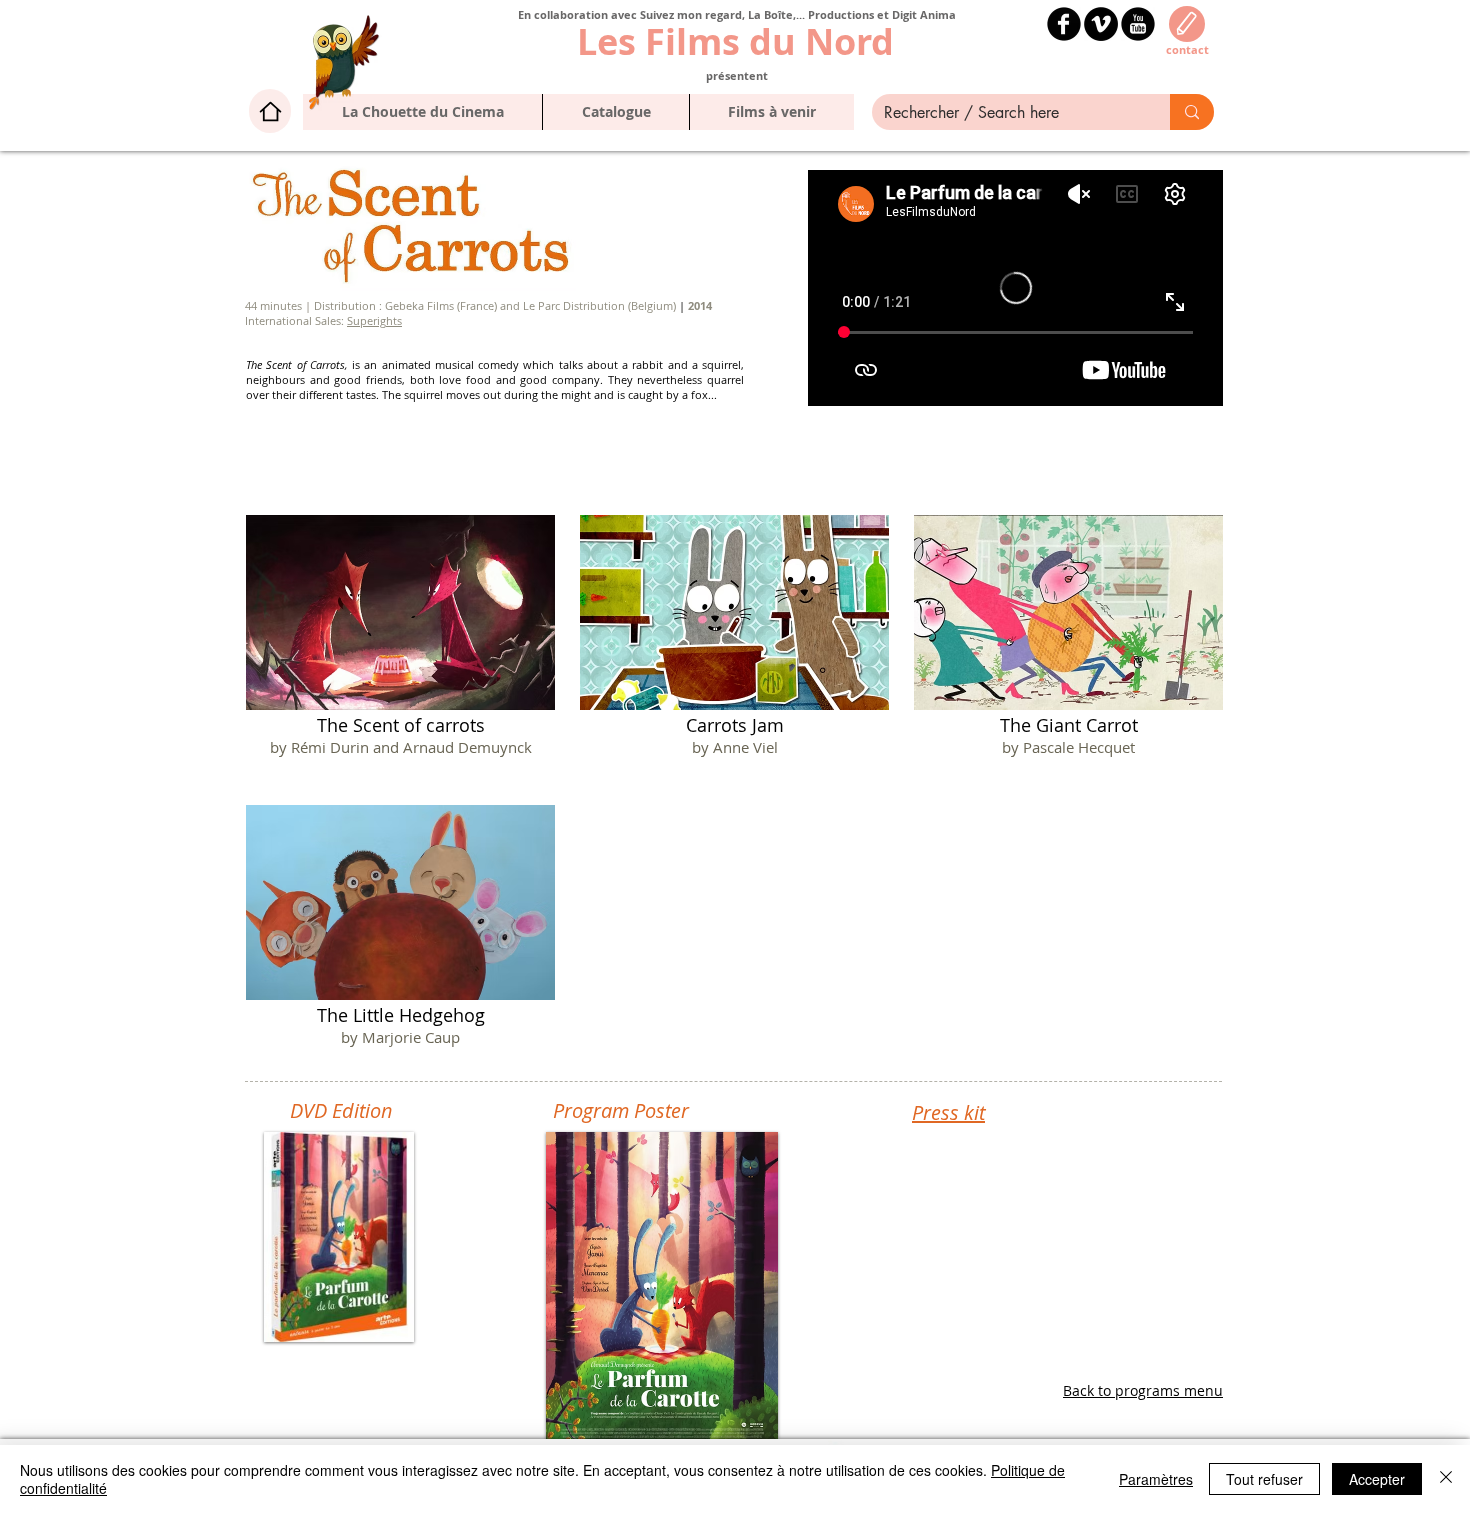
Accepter (1377, 1479)
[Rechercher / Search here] (1192, 112)
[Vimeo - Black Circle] (1101, 24)
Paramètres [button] (1156, 1479)
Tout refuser (1264, 1479)
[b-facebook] (1064, 24)
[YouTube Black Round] (1138, 24)
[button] (615, 112)
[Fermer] (1446, 1479)
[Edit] (1187, 24)
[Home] (270, 111)
